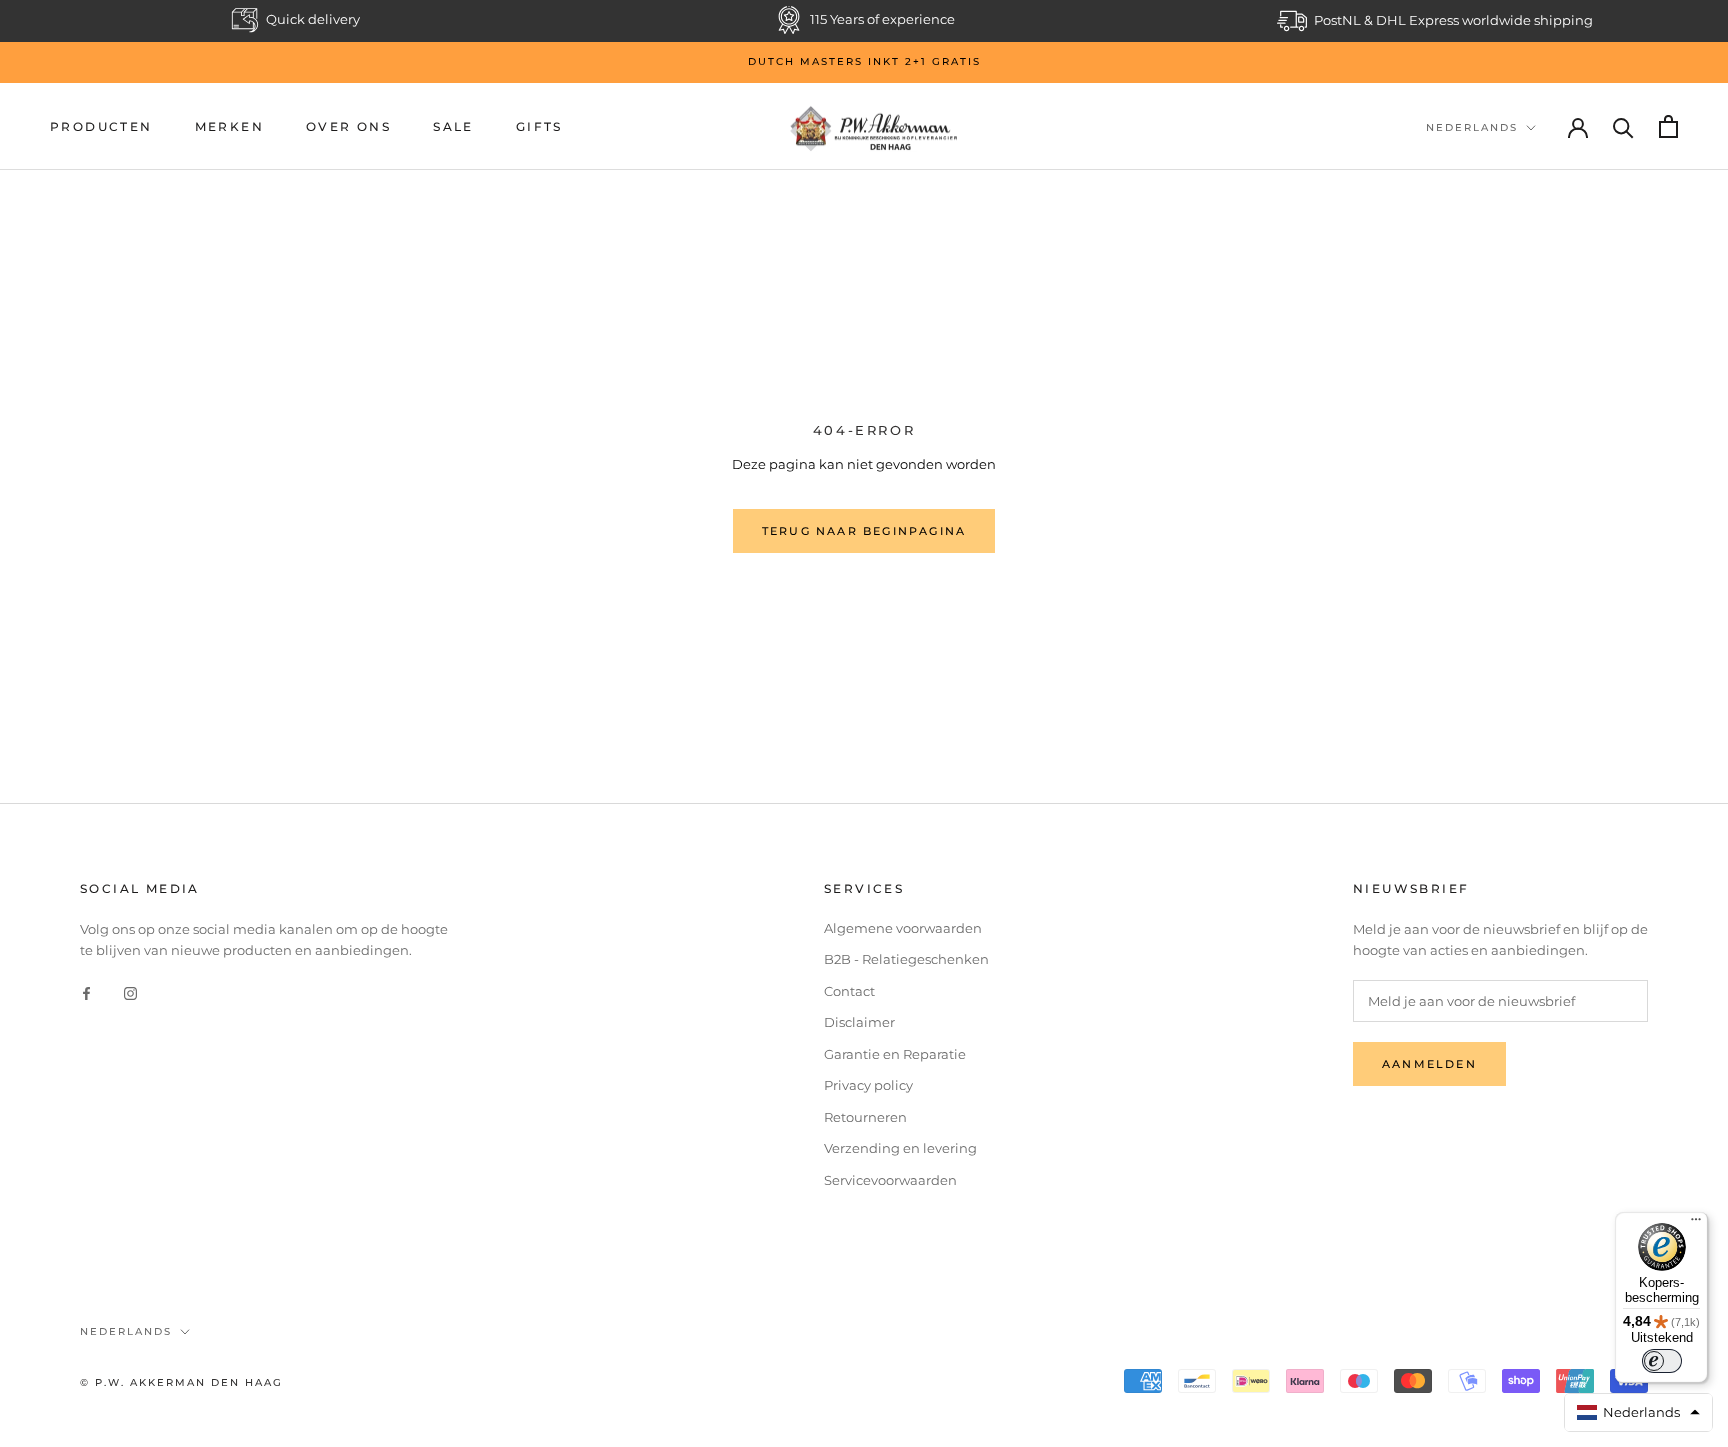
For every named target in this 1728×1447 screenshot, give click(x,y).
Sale (453, 126)
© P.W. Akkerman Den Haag (181, 1382)
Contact (849, 991)
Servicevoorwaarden (890, 1180)
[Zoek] (1623, 126)
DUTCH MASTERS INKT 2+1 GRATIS (864, 61)
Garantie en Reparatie (895, 1054)
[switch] (1662, 1361)
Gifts (539, 126)
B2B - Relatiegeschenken (906, 959)
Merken (229, 126)
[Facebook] (86, 992)
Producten (101, 126)
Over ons (348, 126)
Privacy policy (868, 1085)
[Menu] (1696, 1224)
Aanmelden (1429, 1064)
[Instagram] (130, 992)
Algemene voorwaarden (903, 928)
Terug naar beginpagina (864, 531)
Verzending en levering (900, 1148)
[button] (1639, 1412)
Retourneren (865, 1117)
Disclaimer (859, 1022)
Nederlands (1472, 127)
